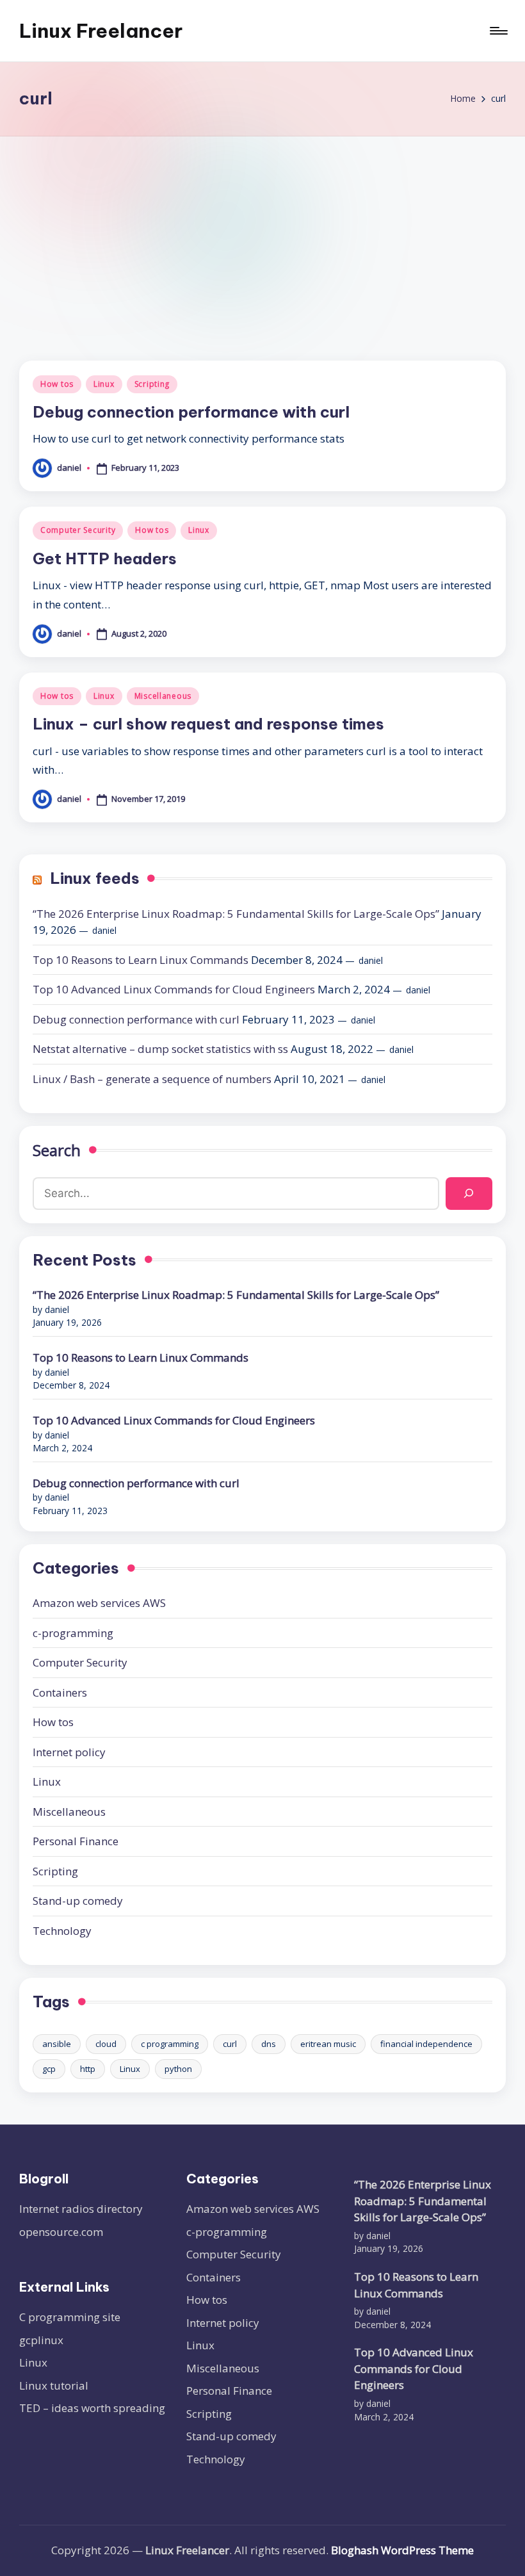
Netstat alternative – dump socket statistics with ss (160, 1049)
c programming (170, 2044)
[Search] (469, 1194)
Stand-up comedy (78, 1901)
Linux (104, 384)
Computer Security (78, 530)
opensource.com (61, 2232)
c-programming (73, 1633)
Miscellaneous (163, 696)
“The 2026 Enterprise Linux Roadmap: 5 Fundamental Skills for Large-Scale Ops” (236, 914)
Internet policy (69, 1752)
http (88, 2069)
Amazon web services (99, 1603)
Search (57, 1150)
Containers (60, 1692)
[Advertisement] (262, 232)
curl (230, 2044)
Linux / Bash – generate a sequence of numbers (152, 1079)
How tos (57, 384)
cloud (106, 2044)
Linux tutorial (54, 2385)
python (178, 2069)
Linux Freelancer (101, 31)
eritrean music (328, 2044)
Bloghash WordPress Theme (402, 2550)
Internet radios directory (81, 2209)
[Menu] (498, 31)
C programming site (70, 2317)
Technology (62, 1931)
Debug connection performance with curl (191, 412)
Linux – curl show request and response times (208, 724)
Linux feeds (95, 878)
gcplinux (41, 2340)
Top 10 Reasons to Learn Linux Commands (141, 960)
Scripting (152, 384)
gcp (49, 2069)
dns (269, 2044)
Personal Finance (76, 1841)
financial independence (426, 2044)
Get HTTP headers (105, 558)
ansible (57, 2044)
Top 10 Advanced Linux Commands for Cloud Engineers (174, 989)
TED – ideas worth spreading (92, 2408)
